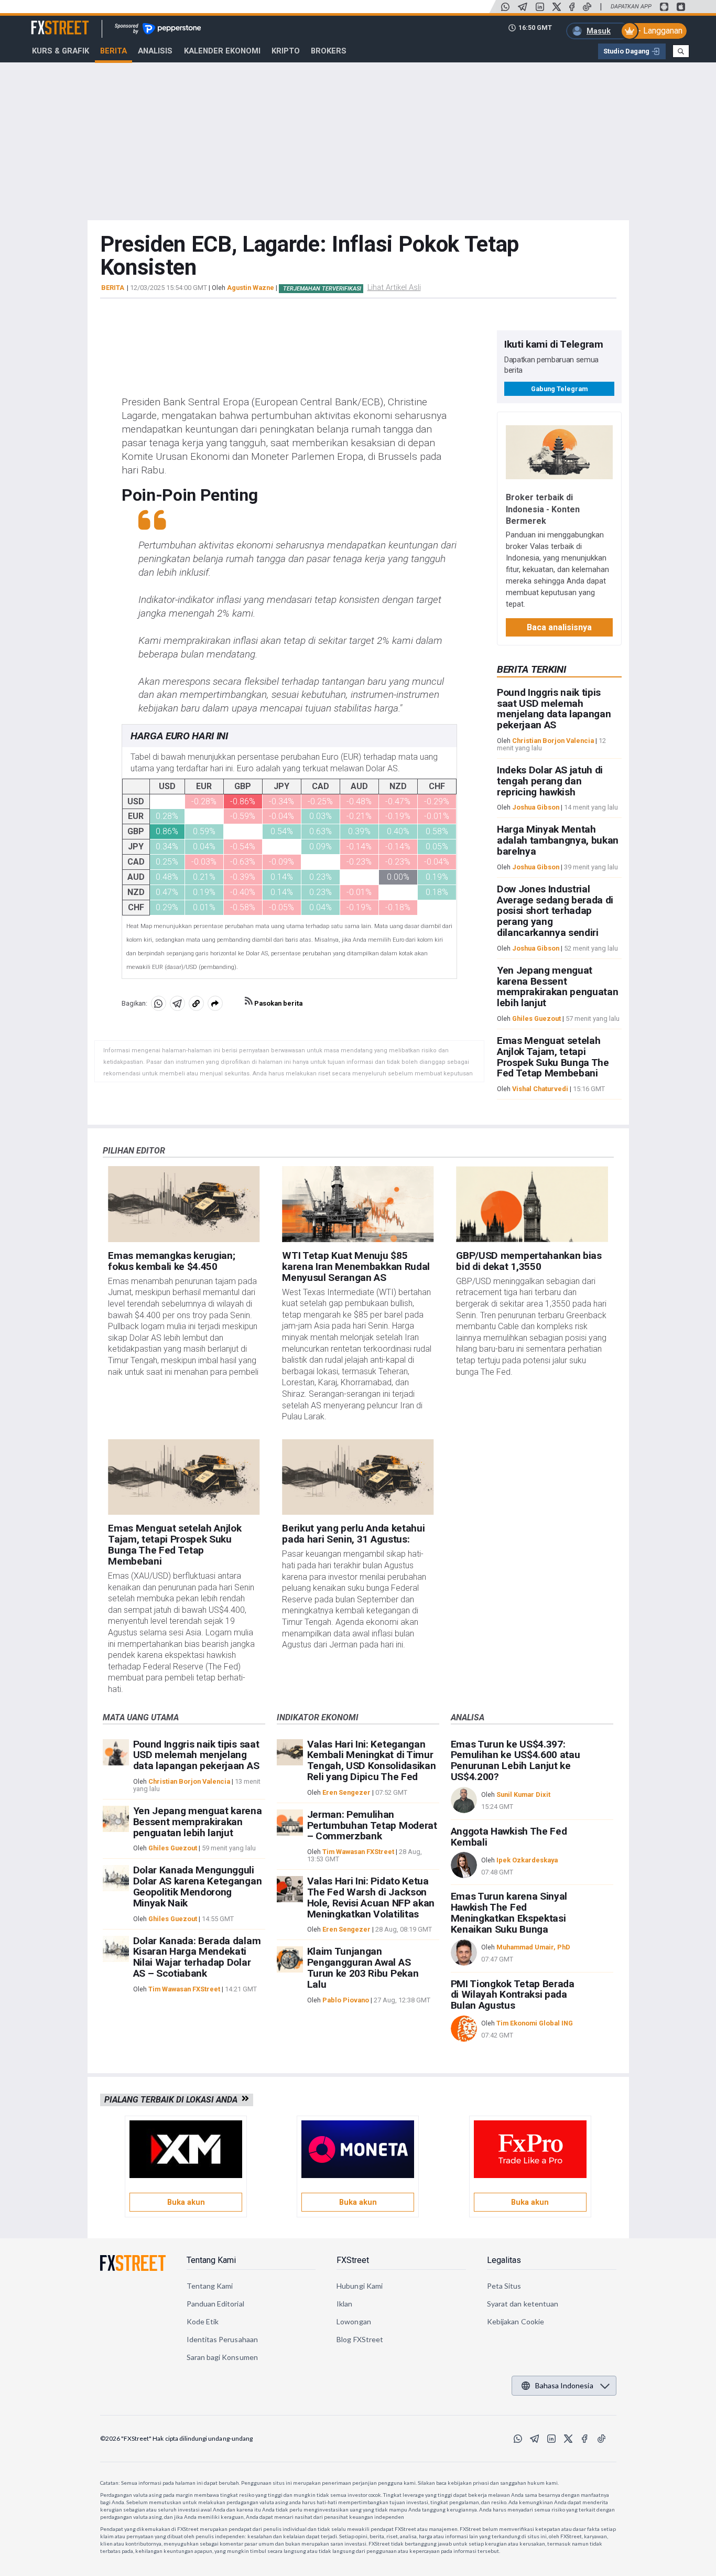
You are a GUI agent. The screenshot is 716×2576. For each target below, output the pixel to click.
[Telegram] (523, 7)
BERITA (113, 288)
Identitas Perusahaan (222, 2339)
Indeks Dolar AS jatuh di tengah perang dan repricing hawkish (550, 781)
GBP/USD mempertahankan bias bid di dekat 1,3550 (529, 1261)
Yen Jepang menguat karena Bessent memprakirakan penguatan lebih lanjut (558, 987)
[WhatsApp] (505, 7)
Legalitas (504, 2260)
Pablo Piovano (346, 2000)
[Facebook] (572, 7)
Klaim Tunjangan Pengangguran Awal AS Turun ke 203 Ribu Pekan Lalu (363, 1968)
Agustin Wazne (251, 288)
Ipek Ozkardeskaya (527, 1860)
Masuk (599, 31)
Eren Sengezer (346, 1792)
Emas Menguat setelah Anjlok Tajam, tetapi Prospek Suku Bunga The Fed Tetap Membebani (553, 1057)
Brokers (329, 51)
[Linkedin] (540, 7)
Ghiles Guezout (536, 1018)
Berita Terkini (531, 669)
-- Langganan (659, 31)
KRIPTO (286, 51)
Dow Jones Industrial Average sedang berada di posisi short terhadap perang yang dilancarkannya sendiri (555, 911)
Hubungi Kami (360, 2286)
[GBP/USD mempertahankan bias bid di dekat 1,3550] (532, 1204)
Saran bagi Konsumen (222, 2357)
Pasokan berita (278, 1003)
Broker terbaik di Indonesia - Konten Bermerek (543, 509)
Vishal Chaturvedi (540, 1089)
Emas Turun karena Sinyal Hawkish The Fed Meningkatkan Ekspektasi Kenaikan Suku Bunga (509, 1912)
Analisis (155, 51)
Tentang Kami (211, 2260)
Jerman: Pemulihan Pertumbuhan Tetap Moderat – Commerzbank (372, 1825)
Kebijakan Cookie (516, 2321)
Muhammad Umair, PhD (533, 1947)
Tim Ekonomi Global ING (535, 2023)
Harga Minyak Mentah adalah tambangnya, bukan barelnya (558, 840)
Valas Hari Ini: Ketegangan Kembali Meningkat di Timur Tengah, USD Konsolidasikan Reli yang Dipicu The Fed (372, 1760)
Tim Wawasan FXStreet (184, 1989)
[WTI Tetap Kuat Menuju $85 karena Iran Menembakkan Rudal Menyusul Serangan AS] (358, 1204)
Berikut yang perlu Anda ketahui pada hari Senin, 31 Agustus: (353, 1534)
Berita (113, 51)
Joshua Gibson (536, 807)
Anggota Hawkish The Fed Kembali (509, 1837)
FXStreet (47, 21)
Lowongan (354, 2321)
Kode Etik (203, 2321)
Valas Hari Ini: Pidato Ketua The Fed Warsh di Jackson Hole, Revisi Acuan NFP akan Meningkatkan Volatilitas (371, 1897)
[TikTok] (587, 7)
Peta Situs (504, 2286)
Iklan (344, 2304)
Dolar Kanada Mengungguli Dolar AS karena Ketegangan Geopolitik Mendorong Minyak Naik (198, 1886)
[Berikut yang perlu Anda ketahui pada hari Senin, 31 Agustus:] (358, 1477)
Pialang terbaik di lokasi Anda (173, 2100)
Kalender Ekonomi (222, 51)
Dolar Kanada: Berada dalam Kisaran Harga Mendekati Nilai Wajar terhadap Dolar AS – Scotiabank (197, 1957)
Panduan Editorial (215, 2304)
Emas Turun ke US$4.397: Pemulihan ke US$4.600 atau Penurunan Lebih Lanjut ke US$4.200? (516, 1760)
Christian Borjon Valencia (553, 741)
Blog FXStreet (360, 2339)
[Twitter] (557, 7)
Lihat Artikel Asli (394, 287)
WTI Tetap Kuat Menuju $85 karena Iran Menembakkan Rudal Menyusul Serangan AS (356, 1267)
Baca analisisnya (559, 627)
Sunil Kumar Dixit (523, 1794)
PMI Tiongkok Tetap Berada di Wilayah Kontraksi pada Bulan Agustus (513, 1995)
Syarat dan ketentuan (523, 2304)
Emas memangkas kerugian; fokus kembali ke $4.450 (171, 1261)
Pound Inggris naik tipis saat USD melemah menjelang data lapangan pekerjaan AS (554, 709)
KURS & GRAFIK (61, 51)
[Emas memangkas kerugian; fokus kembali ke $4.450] (184, 1204)
